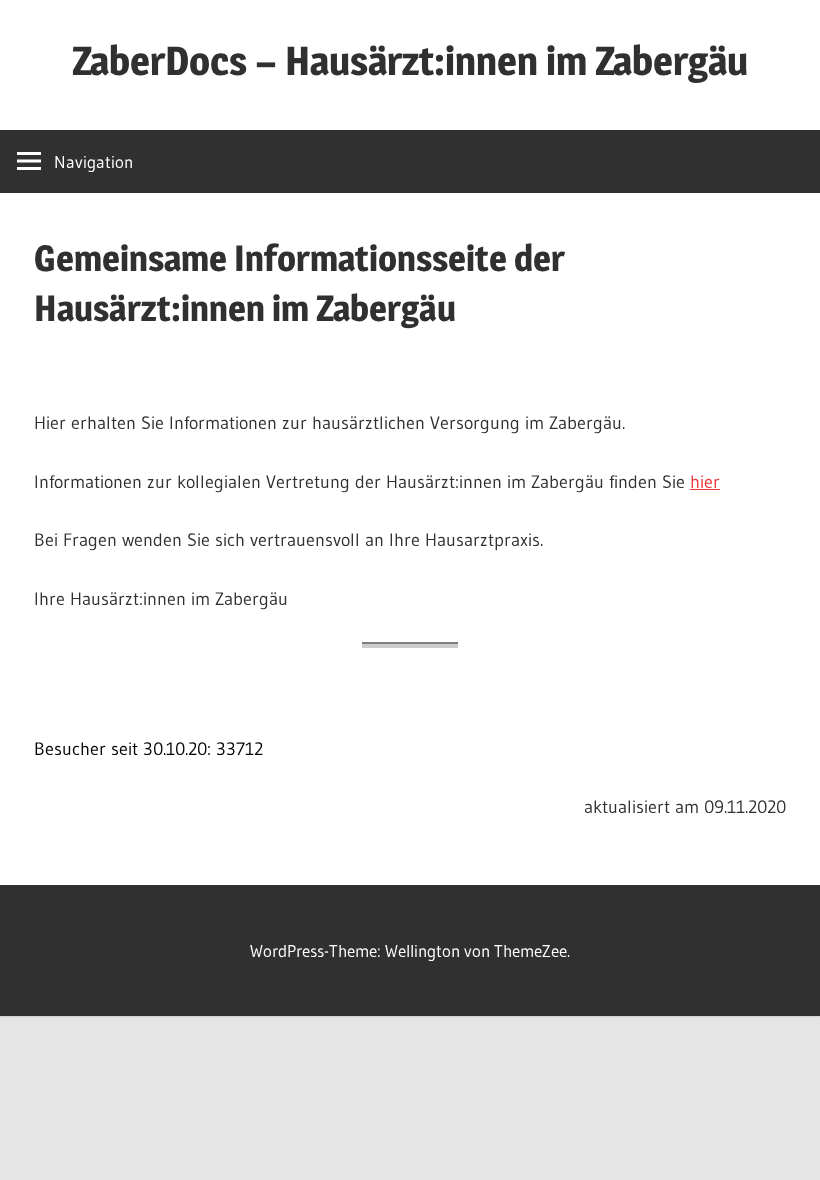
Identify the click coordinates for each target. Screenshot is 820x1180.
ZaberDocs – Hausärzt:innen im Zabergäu (410, 60)
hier (705, 482)
